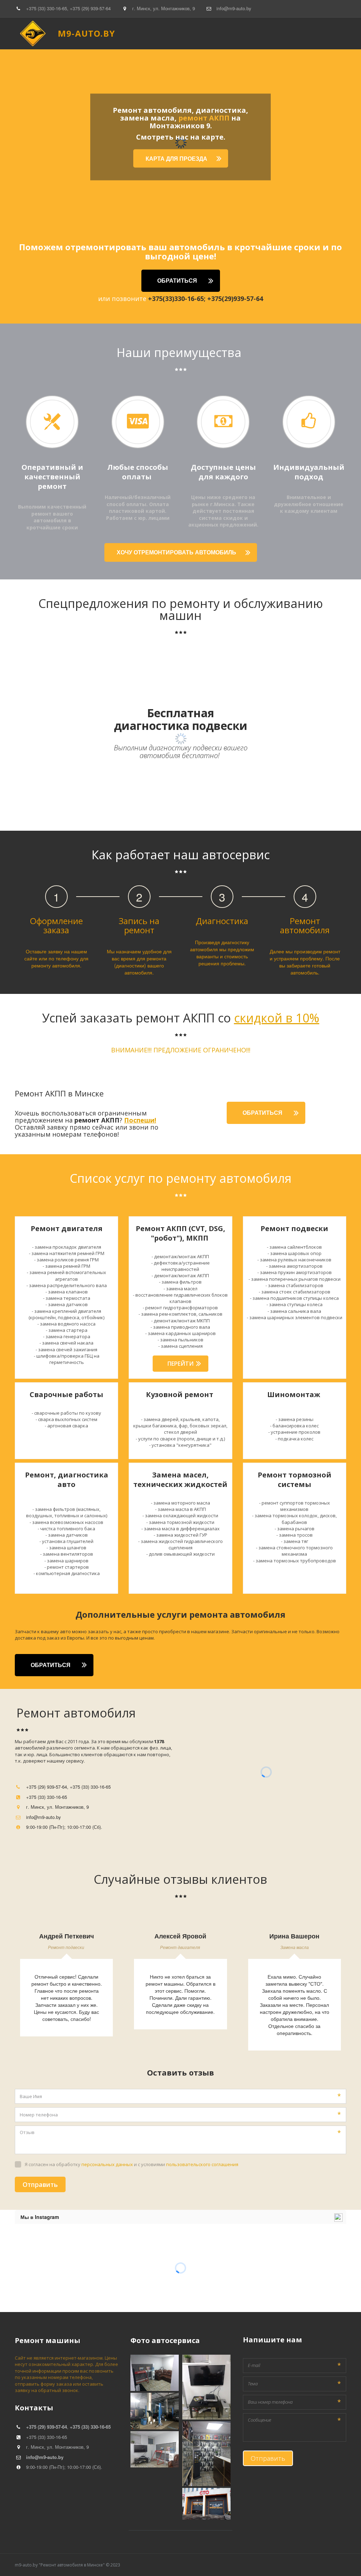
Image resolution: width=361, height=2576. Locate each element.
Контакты (312, 33)
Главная (107, 33)
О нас (134, 33)
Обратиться (177, 280)
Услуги (282, 33)
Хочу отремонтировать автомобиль (177, 552)
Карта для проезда (177, 158)
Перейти (180, 1364)
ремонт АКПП (204, 118)
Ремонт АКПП (169, 33)
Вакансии (207, 33)
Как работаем (246, 33)
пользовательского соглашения (202, 2164)
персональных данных (107, 2164)
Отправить (40, 2184)
